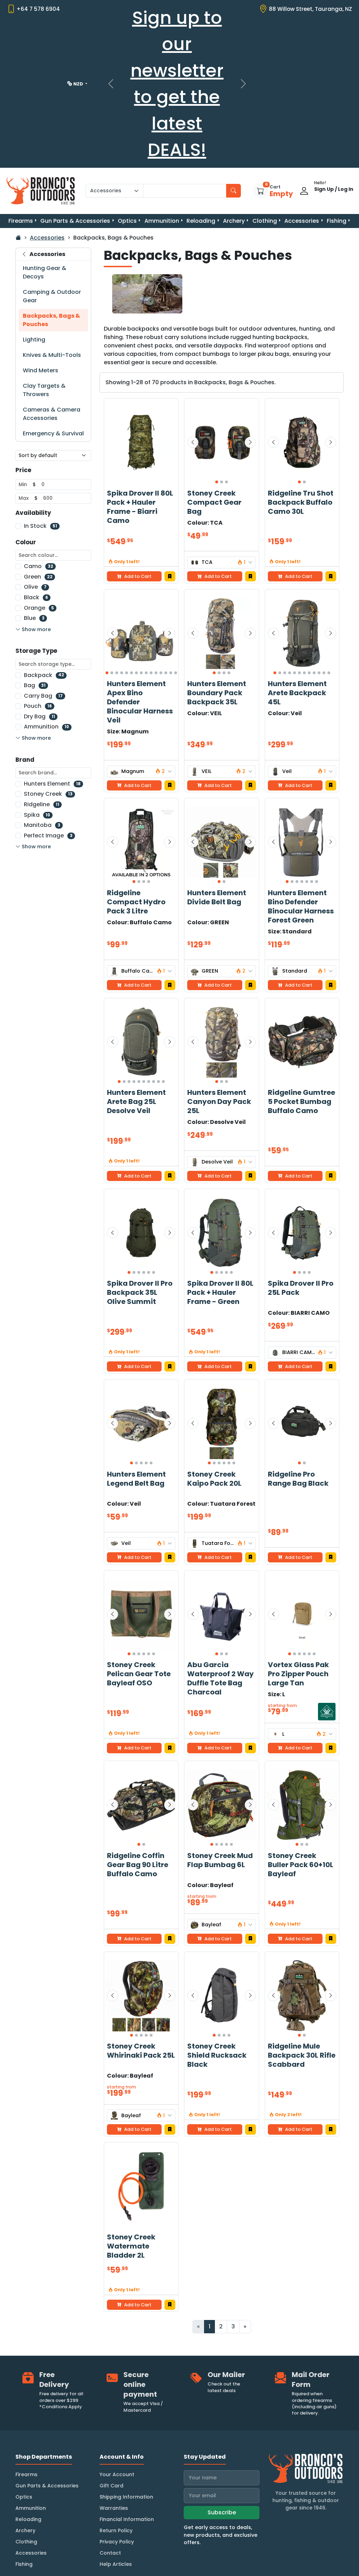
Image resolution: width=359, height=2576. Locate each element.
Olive (35, 587)
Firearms (21, 221)
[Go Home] (18, 238)
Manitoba (42, 825)
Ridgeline (42, 804)
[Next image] (250, 442)
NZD (79, 84)
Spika (37, 815)
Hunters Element (52, 784)
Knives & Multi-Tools (52, 355)
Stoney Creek (48, 794)
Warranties (114, 2508)
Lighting (34, 340)
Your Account (117, 2474)
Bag (35, 685)
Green (38, 577)
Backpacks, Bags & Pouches (51, 320)
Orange (39, 608)
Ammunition (162, 221)
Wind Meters (40, 370)
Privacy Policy (117, 2542)
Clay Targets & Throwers (44, 390)
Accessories (302, 221)
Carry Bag (43, 696)
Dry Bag (39, 716)
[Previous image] (193, 442)
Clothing (265, 221)
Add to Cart (218, 576)
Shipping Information (126, 2497)
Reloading (201, 221)
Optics (127, 221)
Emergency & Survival (53, 433)
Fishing (337, 221)
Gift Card (111, 2486)
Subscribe (222, 2512)
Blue (34, 618)
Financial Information (127, 2519)
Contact (110, 2553)
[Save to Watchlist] (170, 576)
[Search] (233, 191)
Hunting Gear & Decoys (45, 272)
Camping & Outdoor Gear (52, 296)
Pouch (38, 706)
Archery (234, 221)
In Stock (40, 526)
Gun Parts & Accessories (75, 221)
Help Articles (116, 2564)
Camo (39, 566)
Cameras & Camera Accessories (52, 414)
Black (36, 597)
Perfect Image (48, 835)
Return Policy (116, 2530)
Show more (36, 629)
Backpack (44, 675)
